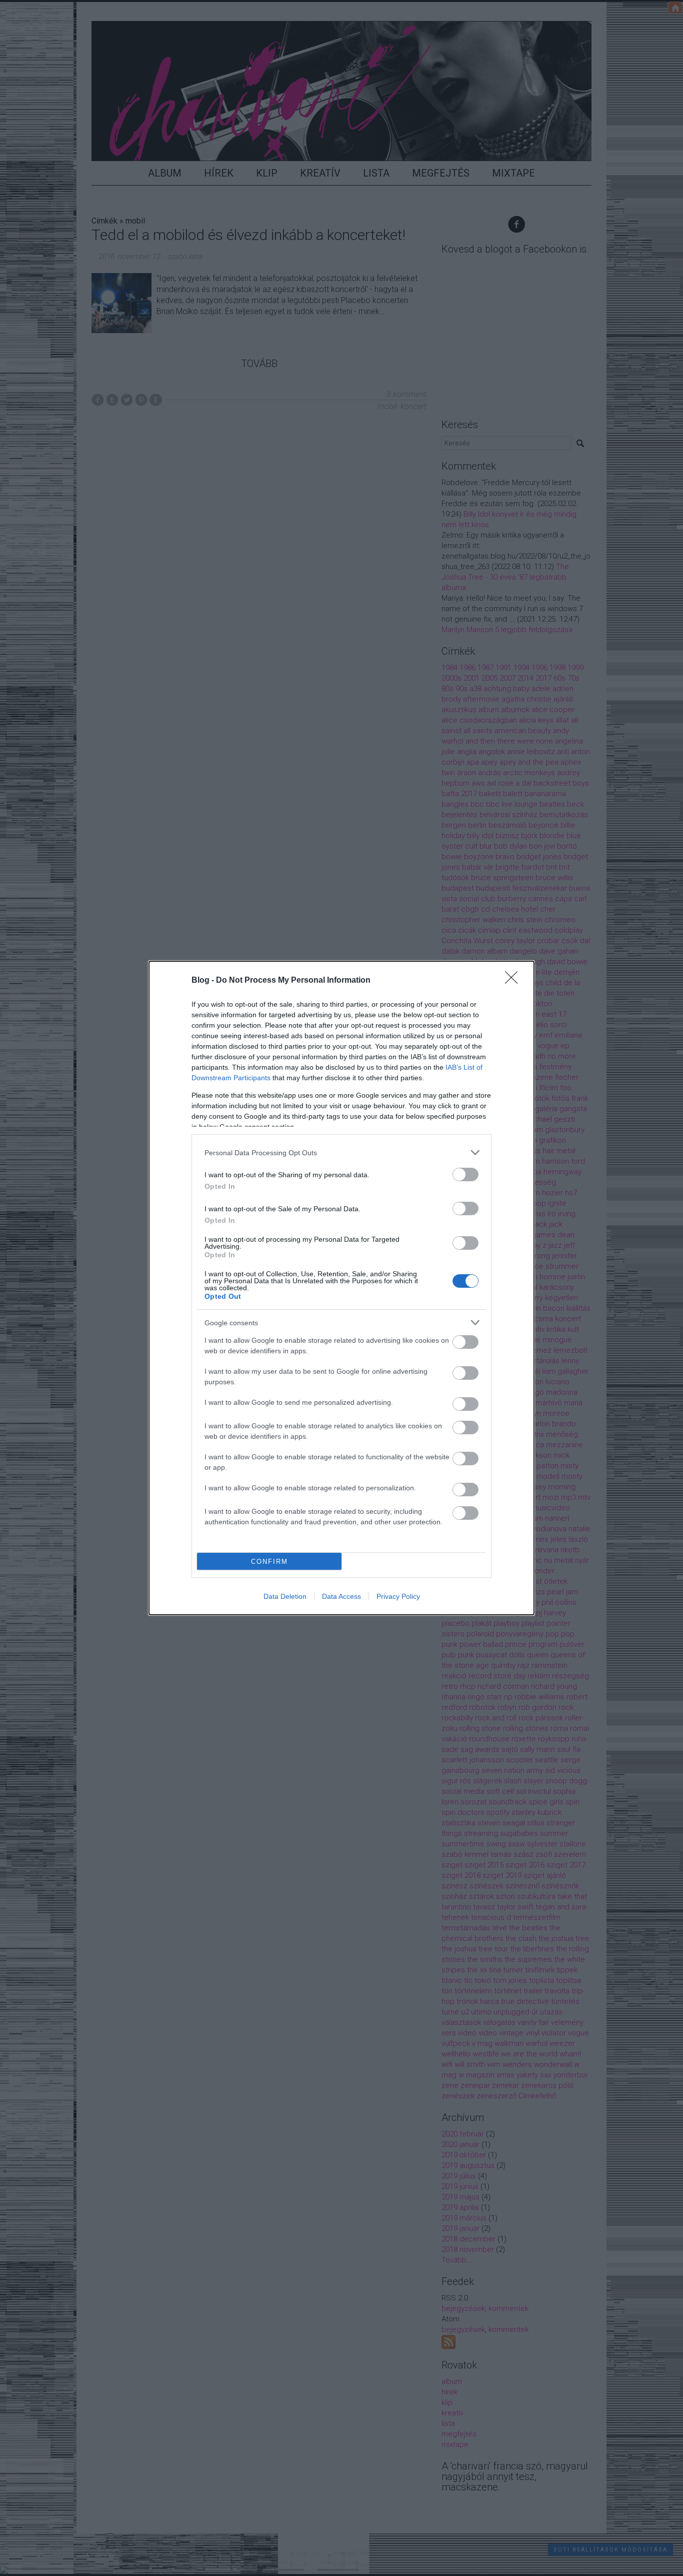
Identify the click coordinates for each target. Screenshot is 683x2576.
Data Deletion (285, 1596)
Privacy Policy (398, 1596)
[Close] (514, 981)
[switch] (465, 1174)
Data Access (341, 1596)
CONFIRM (269, 1562)
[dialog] (341, 1288)
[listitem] (341, 1152)
